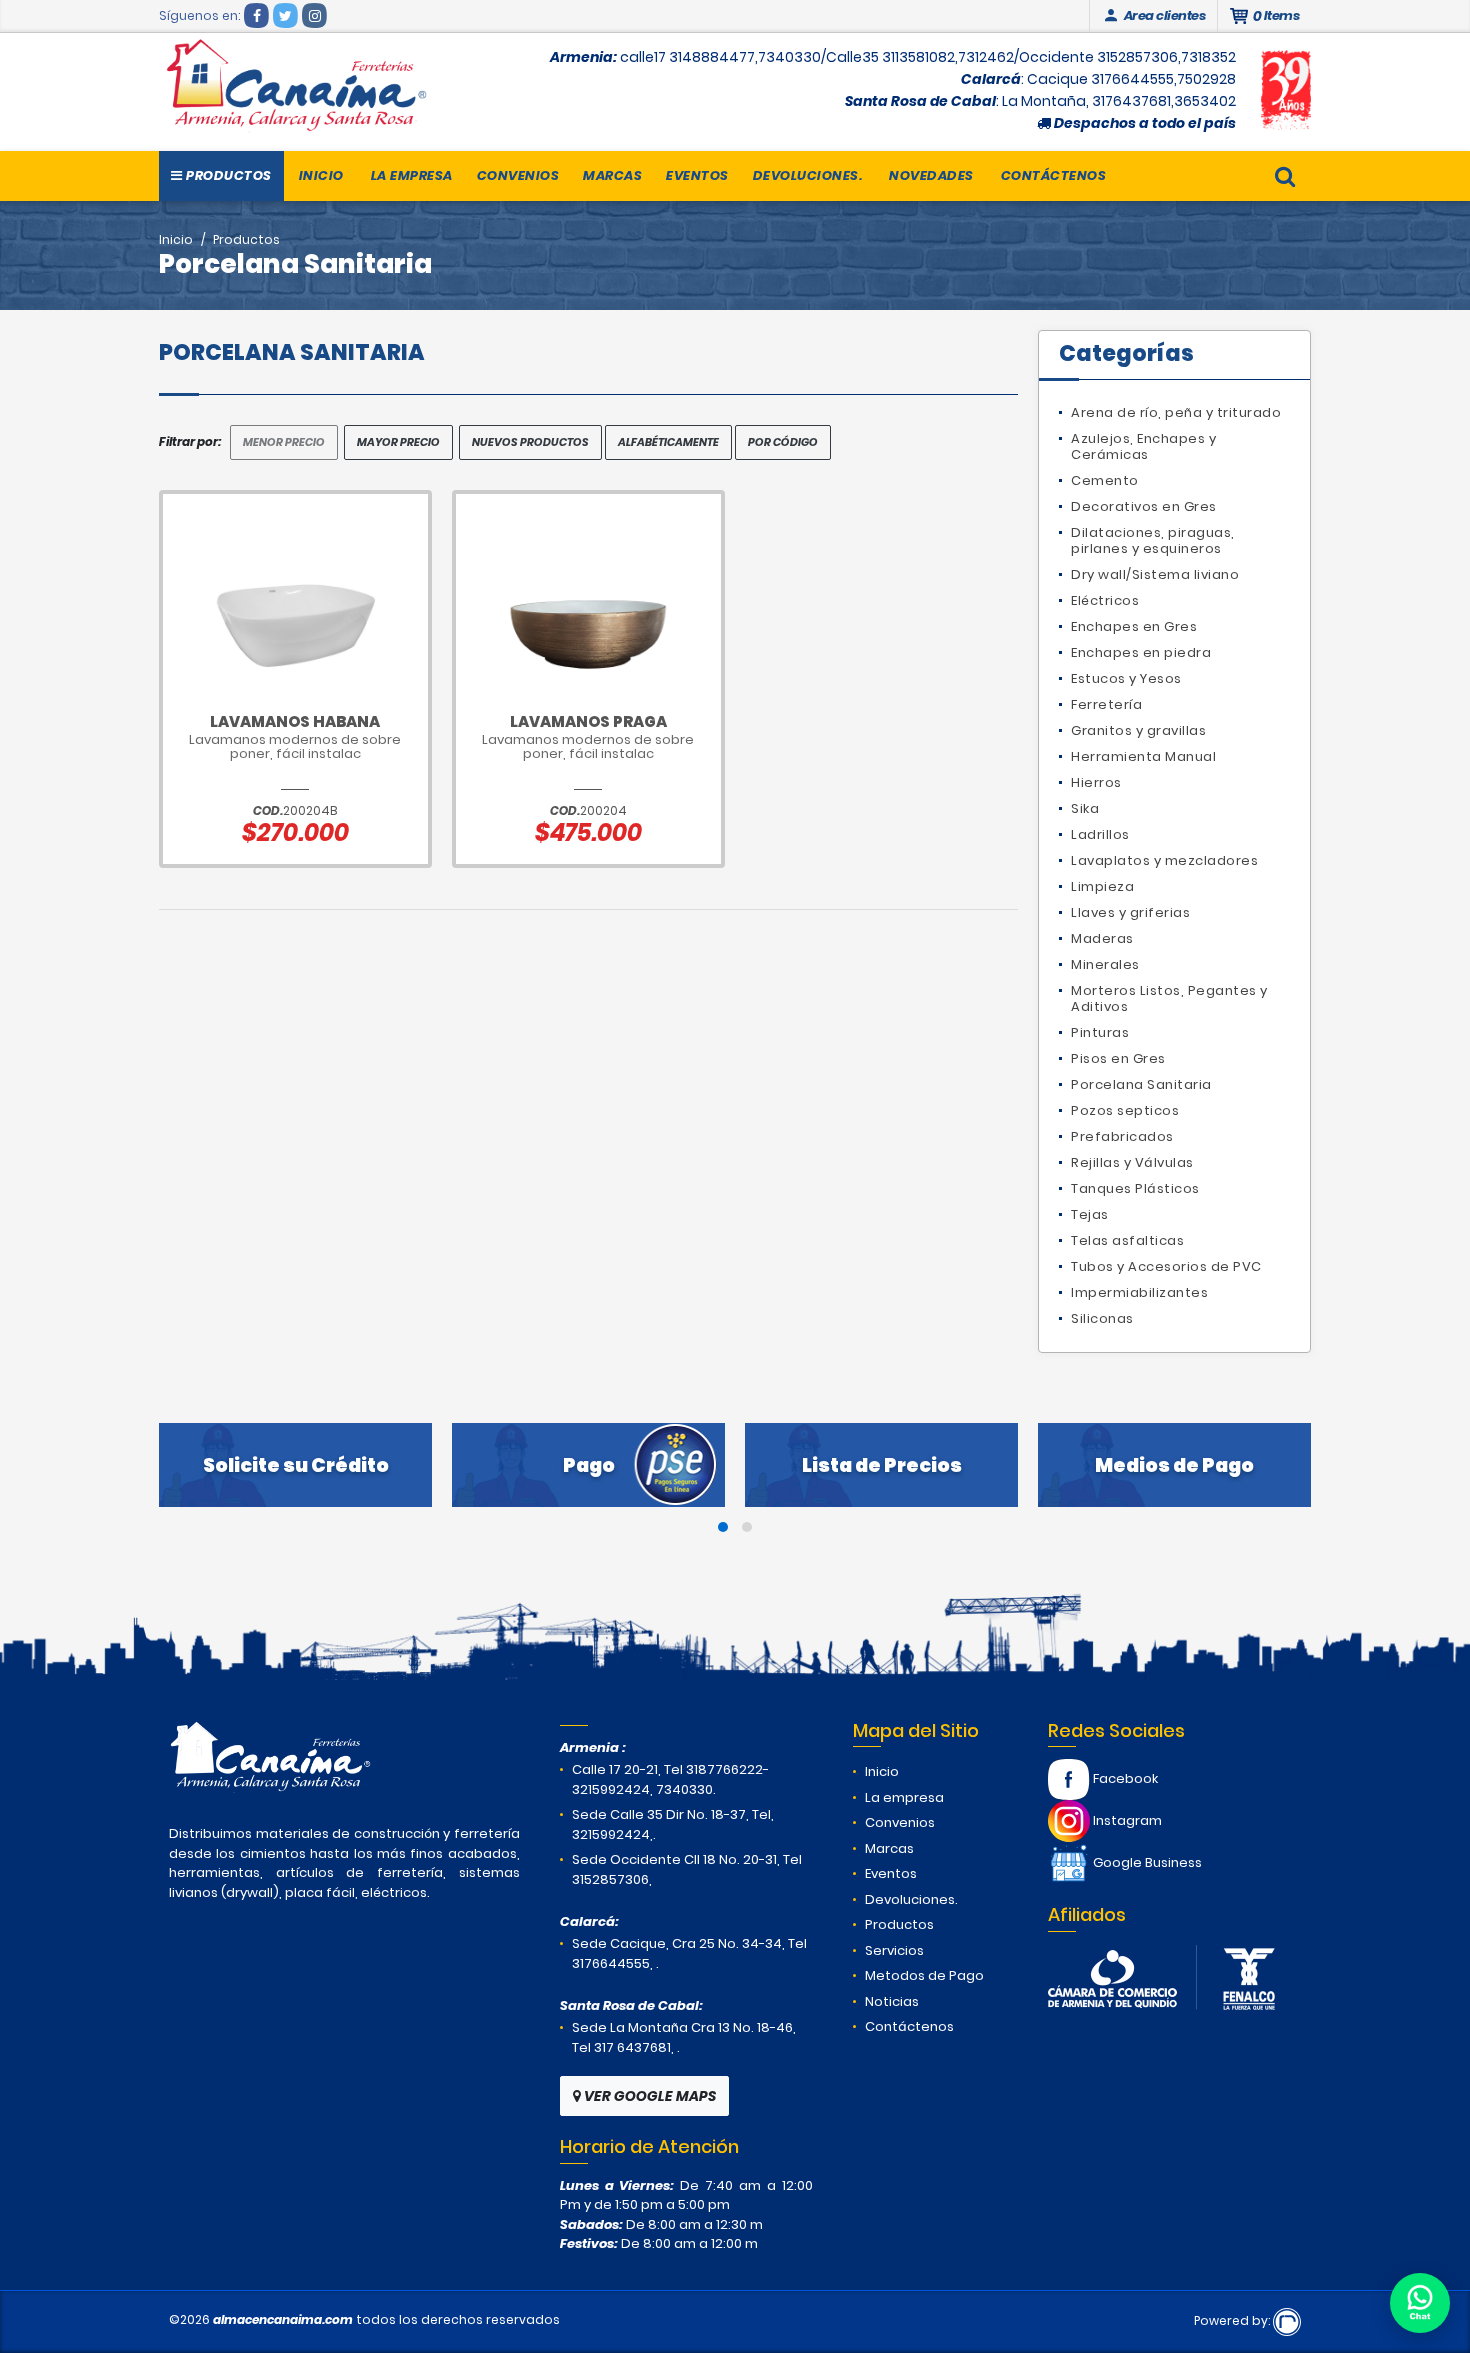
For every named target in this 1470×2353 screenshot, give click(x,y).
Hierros (1096, 782)
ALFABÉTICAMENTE (668, 442)
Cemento (1105, 480)
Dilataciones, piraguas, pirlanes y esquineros (1153, 540)
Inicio (321, 175)
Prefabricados (1122, 1136)
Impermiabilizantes (1139, 1292)
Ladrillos (1100, 834)
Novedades (931, 175)
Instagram (1126, 1820)
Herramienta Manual (1143, 756)
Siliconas (1102, 1318)
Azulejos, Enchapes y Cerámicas (1143, 446)
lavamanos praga (588, 721)
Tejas (1090, 1214)
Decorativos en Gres (1144, 506)
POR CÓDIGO (783, 442)
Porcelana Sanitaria (1141, 1084)
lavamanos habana (295, 721)
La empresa (412, 175)
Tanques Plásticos (1135, 1188)
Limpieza (1102, 886)
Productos (227, 175)
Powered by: (1233, 2320)
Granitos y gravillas (1138, 730)
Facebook (1124, 1778)
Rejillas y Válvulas (1132, 1162)
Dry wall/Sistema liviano (1155, 574)
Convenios (518, 175)
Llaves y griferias (1130, 912)
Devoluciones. (808, 175)
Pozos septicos (1125, 1110)
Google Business (1146, 1862)
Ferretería (1106, 704)
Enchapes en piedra (1141, 652)
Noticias (892, 2001)
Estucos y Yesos (1126, 678)
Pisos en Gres (1118, 1058)
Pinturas (1100, 1032)
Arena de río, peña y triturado (1176, 412)
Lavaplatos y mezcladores (1164, 860)
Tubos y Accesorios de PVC (1166, 1266)
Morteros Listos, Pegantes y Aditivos (1169, 998)
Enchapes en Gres (1134, 626)
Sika (1085, 808)
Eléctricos (1105, 600)
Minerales (1105, 964)
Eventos (697, 175)
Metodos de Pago (924, 1975)
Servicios (894, 1950)
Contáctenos (1054, 175)
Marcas (612, 175)
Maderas (1102, 938)
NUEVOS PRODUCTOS (530, 442)
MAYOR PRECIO (398, 442)
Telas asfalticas (1127, 1240)
